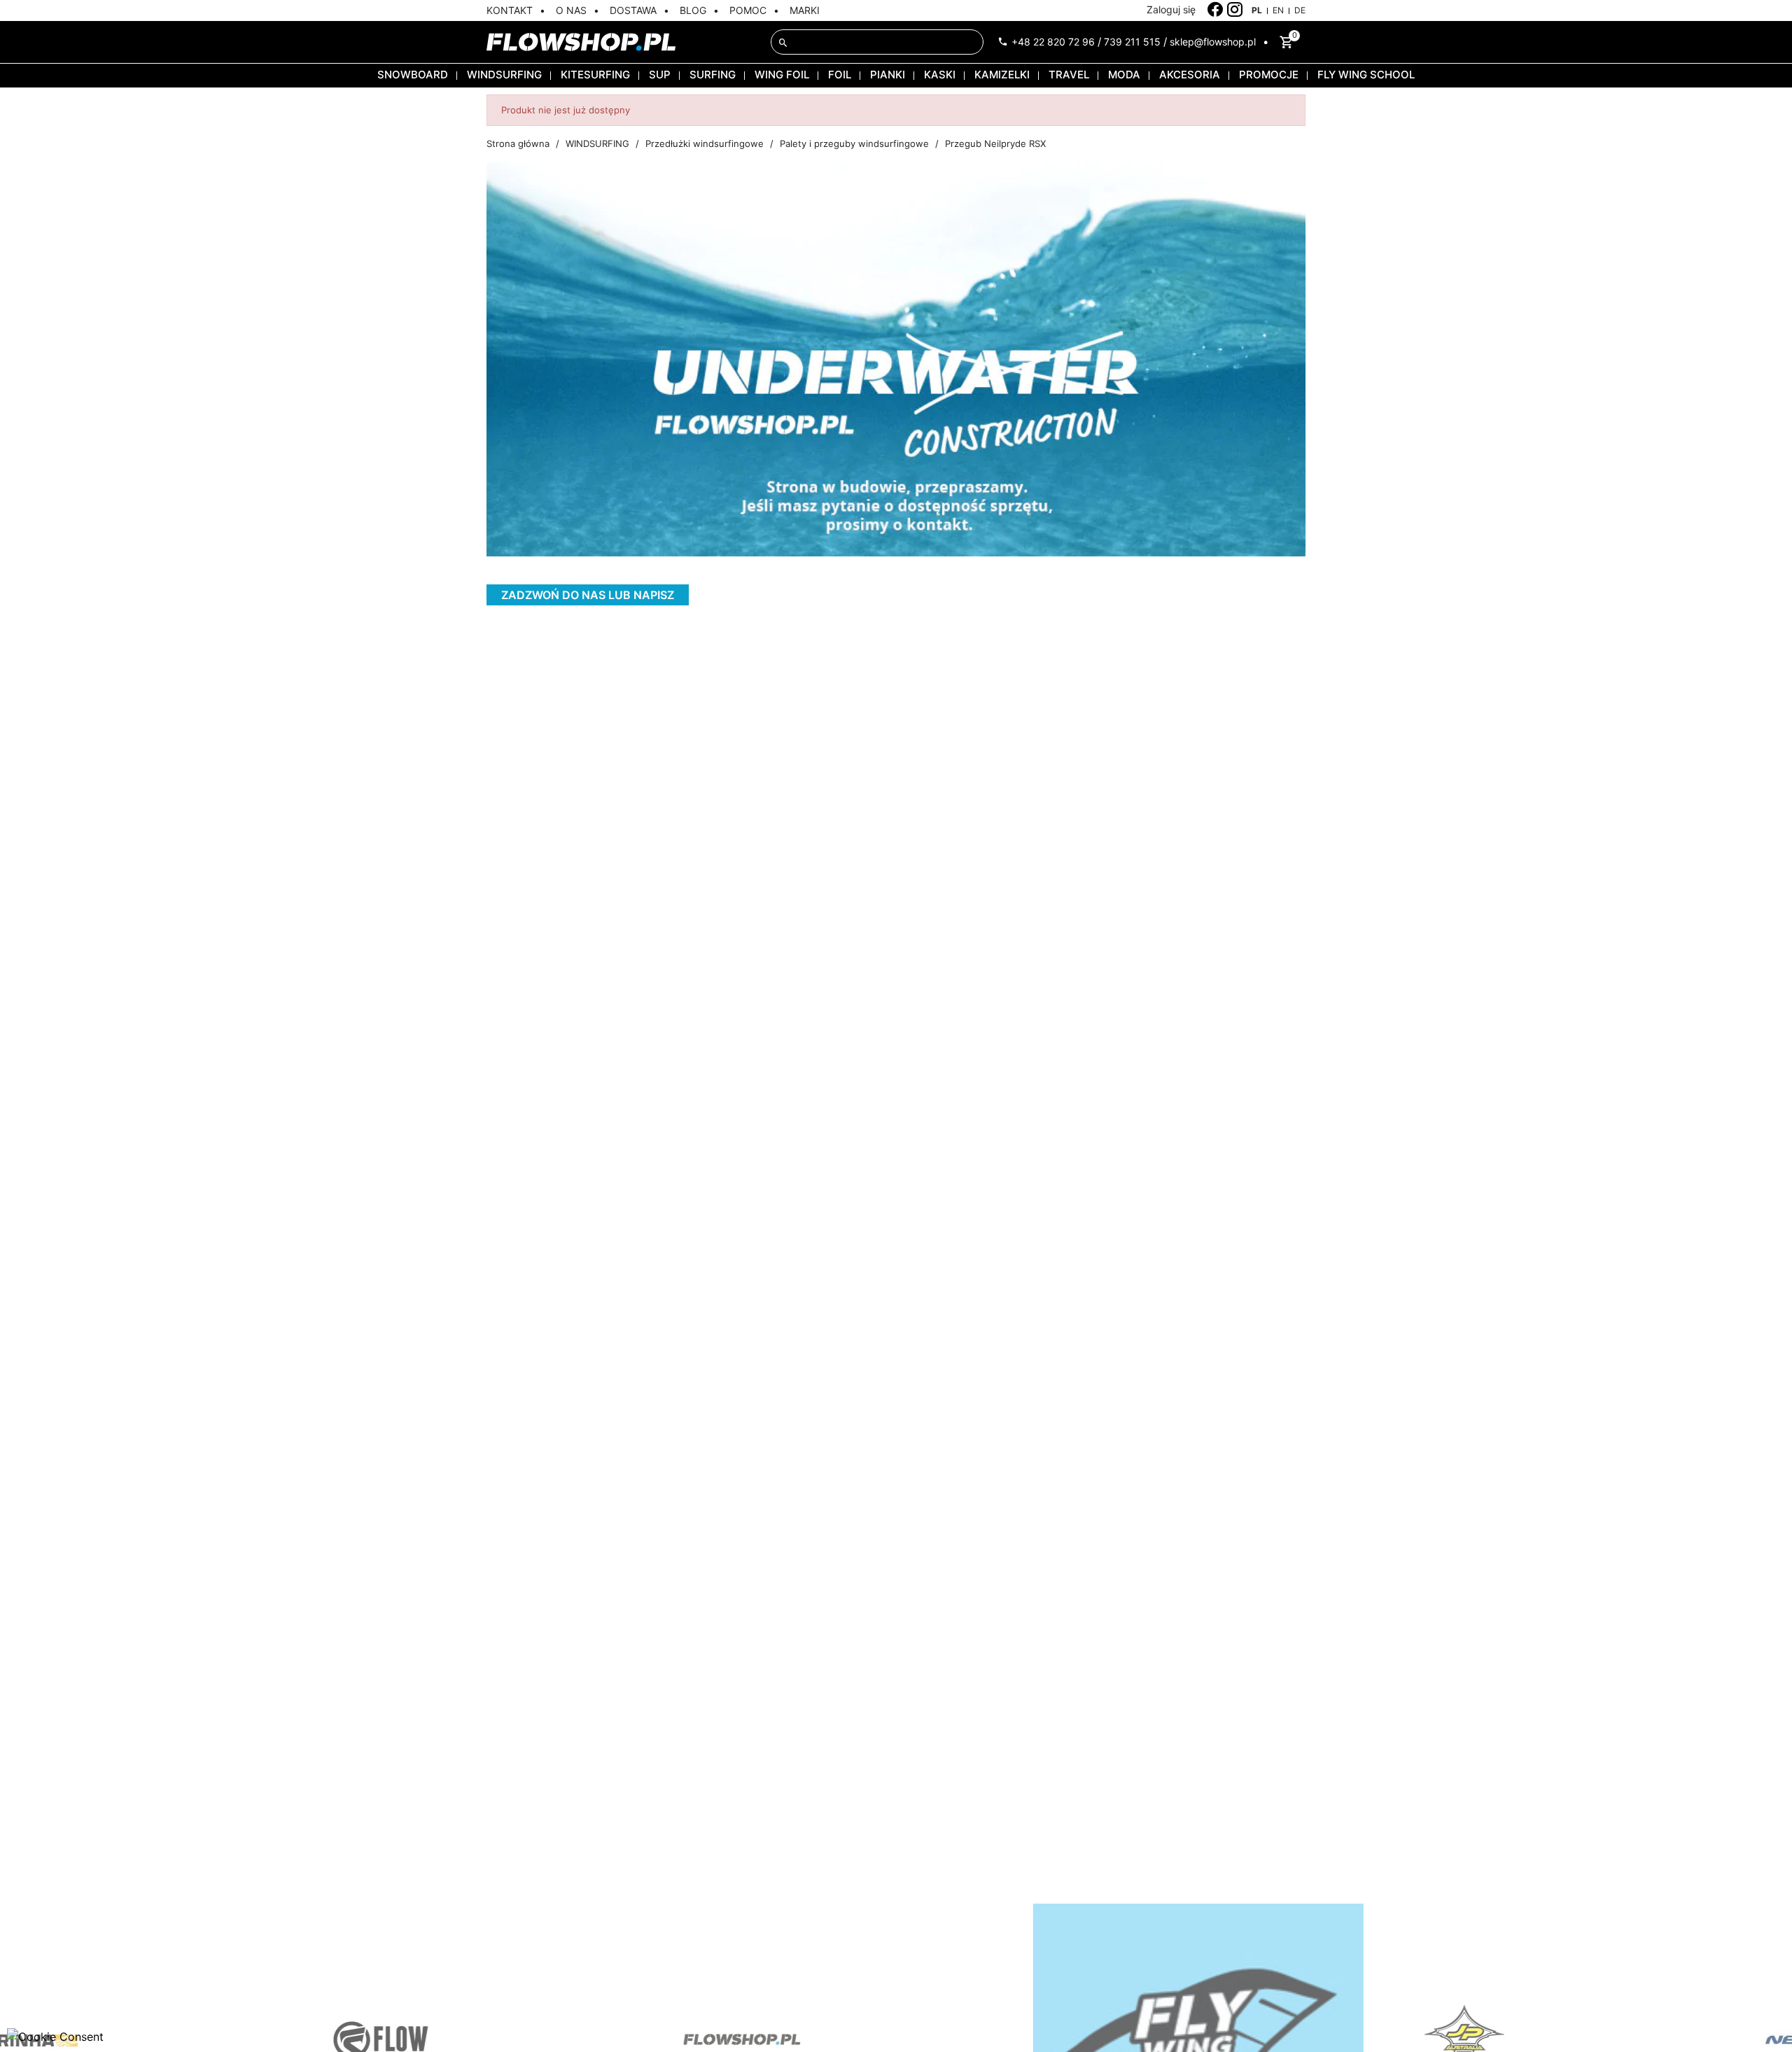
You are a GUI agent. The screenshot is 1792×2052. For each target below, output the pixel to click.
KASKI (940, 75)
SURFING (713, 75)
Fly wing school (1366, 75)
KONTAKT (510, 10)
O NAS (571, 10)
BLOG (693, 10)
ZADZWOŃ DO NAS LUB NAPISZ (588, 595)
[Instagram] (1235, 10)
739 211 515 (1132, 42)
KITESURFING (595, 75)
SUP (660, 75)
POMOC (748, 10)
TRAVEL (1069, 75)
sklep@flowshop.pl (1213, 42)
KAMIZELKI (1002, 75)
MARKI (805, 10)
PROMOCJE (1269, 75)
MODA (1124, 75)
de (1300, 10)
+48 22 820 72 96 (1053, 42)
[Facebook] (1216, 10)
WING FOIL (782, 75)
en (1278, 10)
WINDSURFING (504, 75)
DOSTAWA (633, 10)
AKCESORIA (1190, 75)
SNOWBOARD (413, 75)
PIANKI (888, 75)
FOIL (840, 75)
